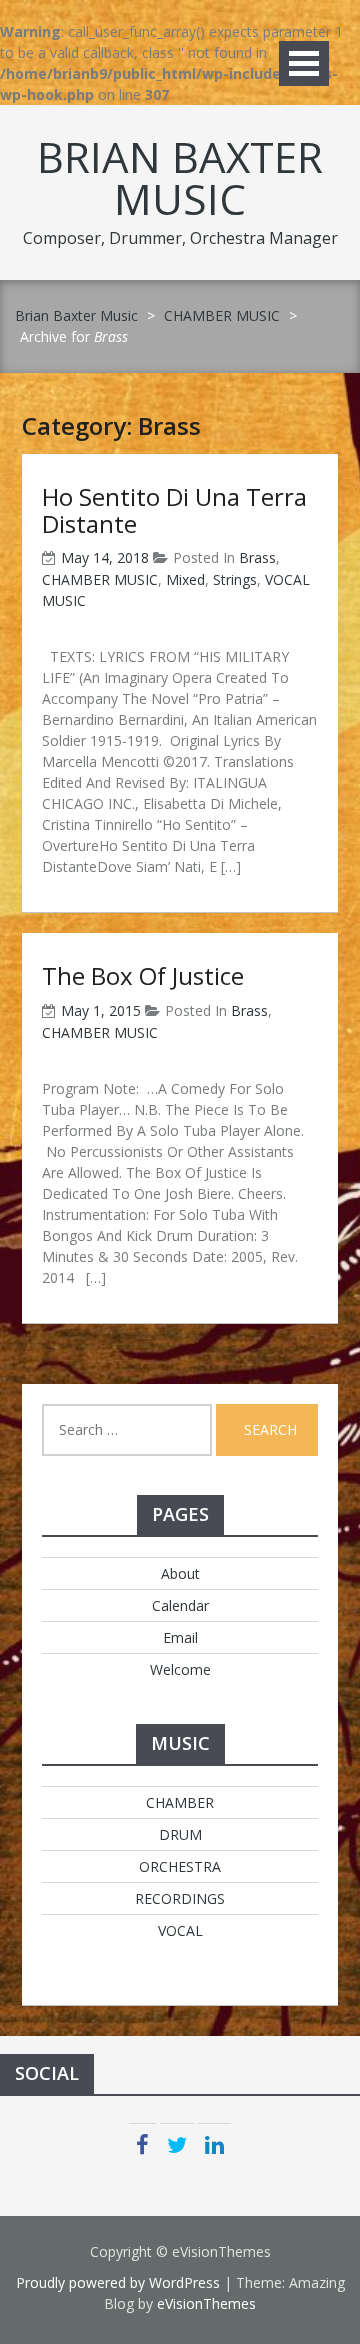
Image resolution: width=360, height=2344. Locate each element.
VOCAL (180, 1930)
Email (180, 1637)
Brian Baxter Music (180, 177)
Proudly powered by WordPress (118, 2282)
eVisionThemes (206, 2303)
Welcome (180, 1669)
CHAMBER (180, 1802)
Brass (257, 557)
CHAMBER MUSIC (222, 315)
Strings (235, 579)
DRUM (180, 1834)
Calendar (180, 1605)
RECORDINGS (180, 1898)
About (180, 1573)
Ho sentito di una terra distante (174, 509)
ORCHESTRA (180, 1866)
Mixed (185, 579)
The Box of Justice (143, 975)
